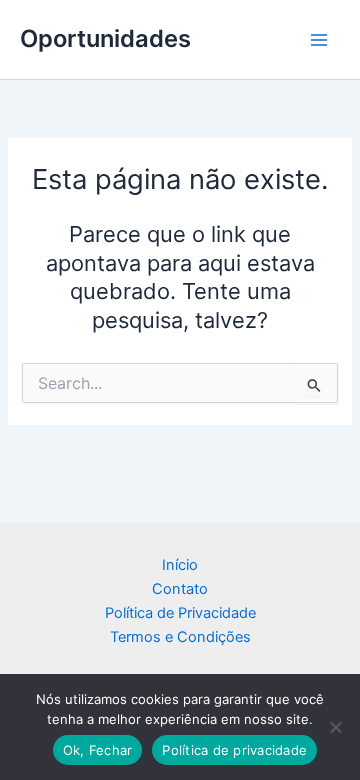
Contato (180, 589)
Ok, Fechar (98, 750)
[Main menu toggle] (319, 40)
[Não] (335, 727)
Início (180, 565)
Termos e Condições (180, 637)
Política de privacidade (234, 750)
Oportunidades (105, 38)
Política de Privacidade (180, 613)
